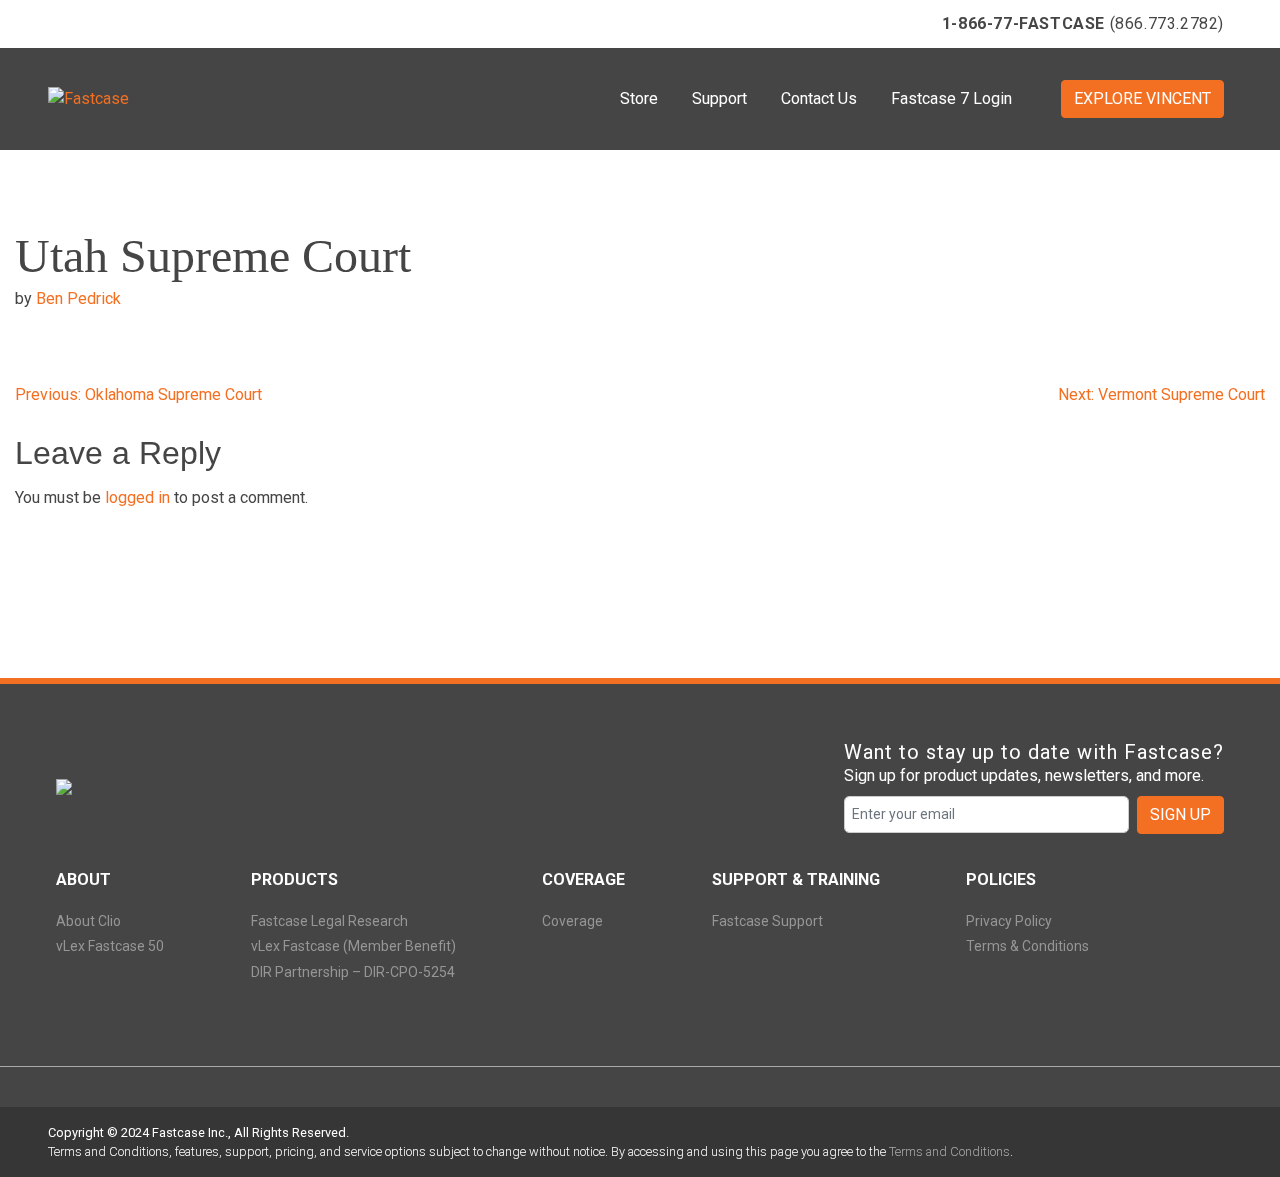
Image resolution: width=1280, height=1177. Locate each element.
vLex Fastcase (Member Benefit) (353, 946)
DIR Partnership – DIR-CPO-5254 (353, 972)
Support (719, 98)
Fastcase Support (767, 921)
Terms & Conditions (1027, 946)
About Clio (88, 921)
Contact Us (819, 98)
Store (639, 98)
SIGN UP (1180, 814)
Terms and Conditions (949, 1151)
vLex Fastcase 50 (110, 946)
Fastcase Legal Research (329, 921)
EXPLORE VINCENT (1142, 98)
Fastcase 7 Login (951, 98)
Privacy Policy (1009, 921)
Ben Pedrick (78, 298)
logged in (137, 497)
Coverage (572, 921)
